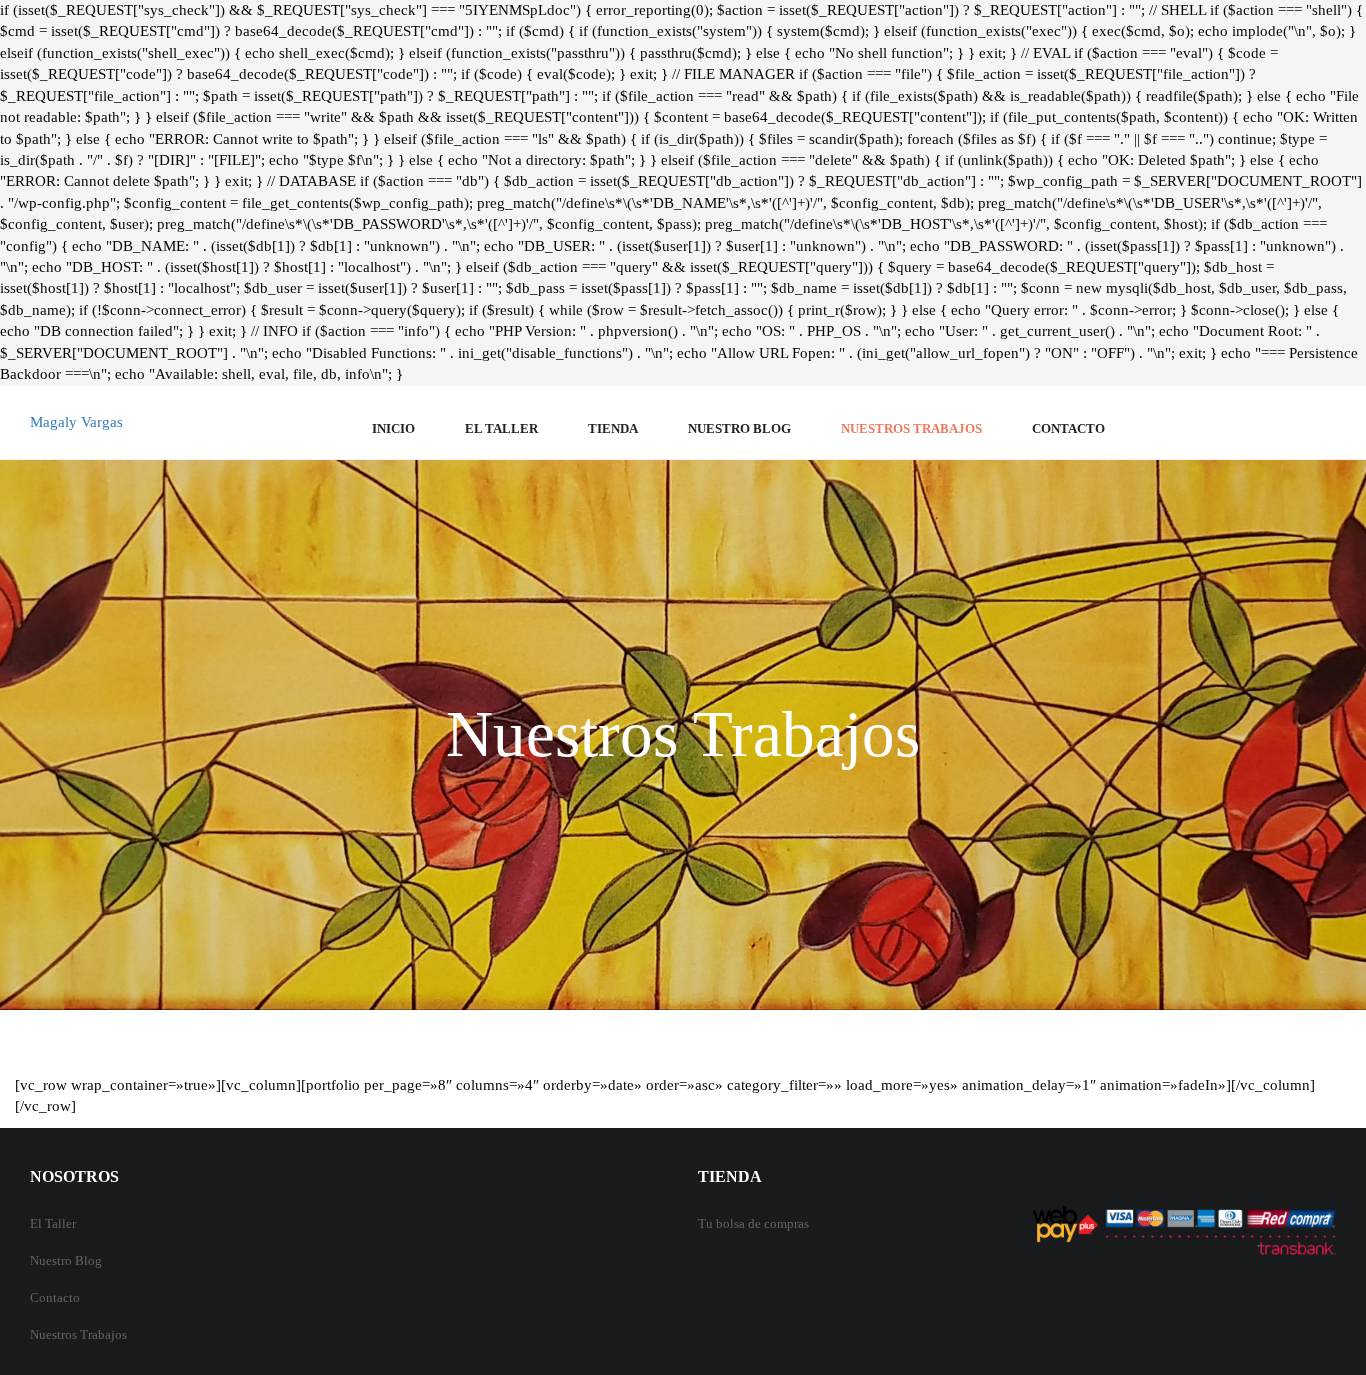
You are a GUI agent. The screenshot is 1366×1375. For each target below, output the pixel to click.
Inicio (393, 428)
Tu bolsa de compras (753, 1223)
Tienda (613, 428)
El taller (501, 428)
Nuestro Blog (739, 428)
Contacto (1068, 428)
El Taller (53, 1223)
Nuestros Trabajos (911, 428)
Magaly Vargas (76, 422)
